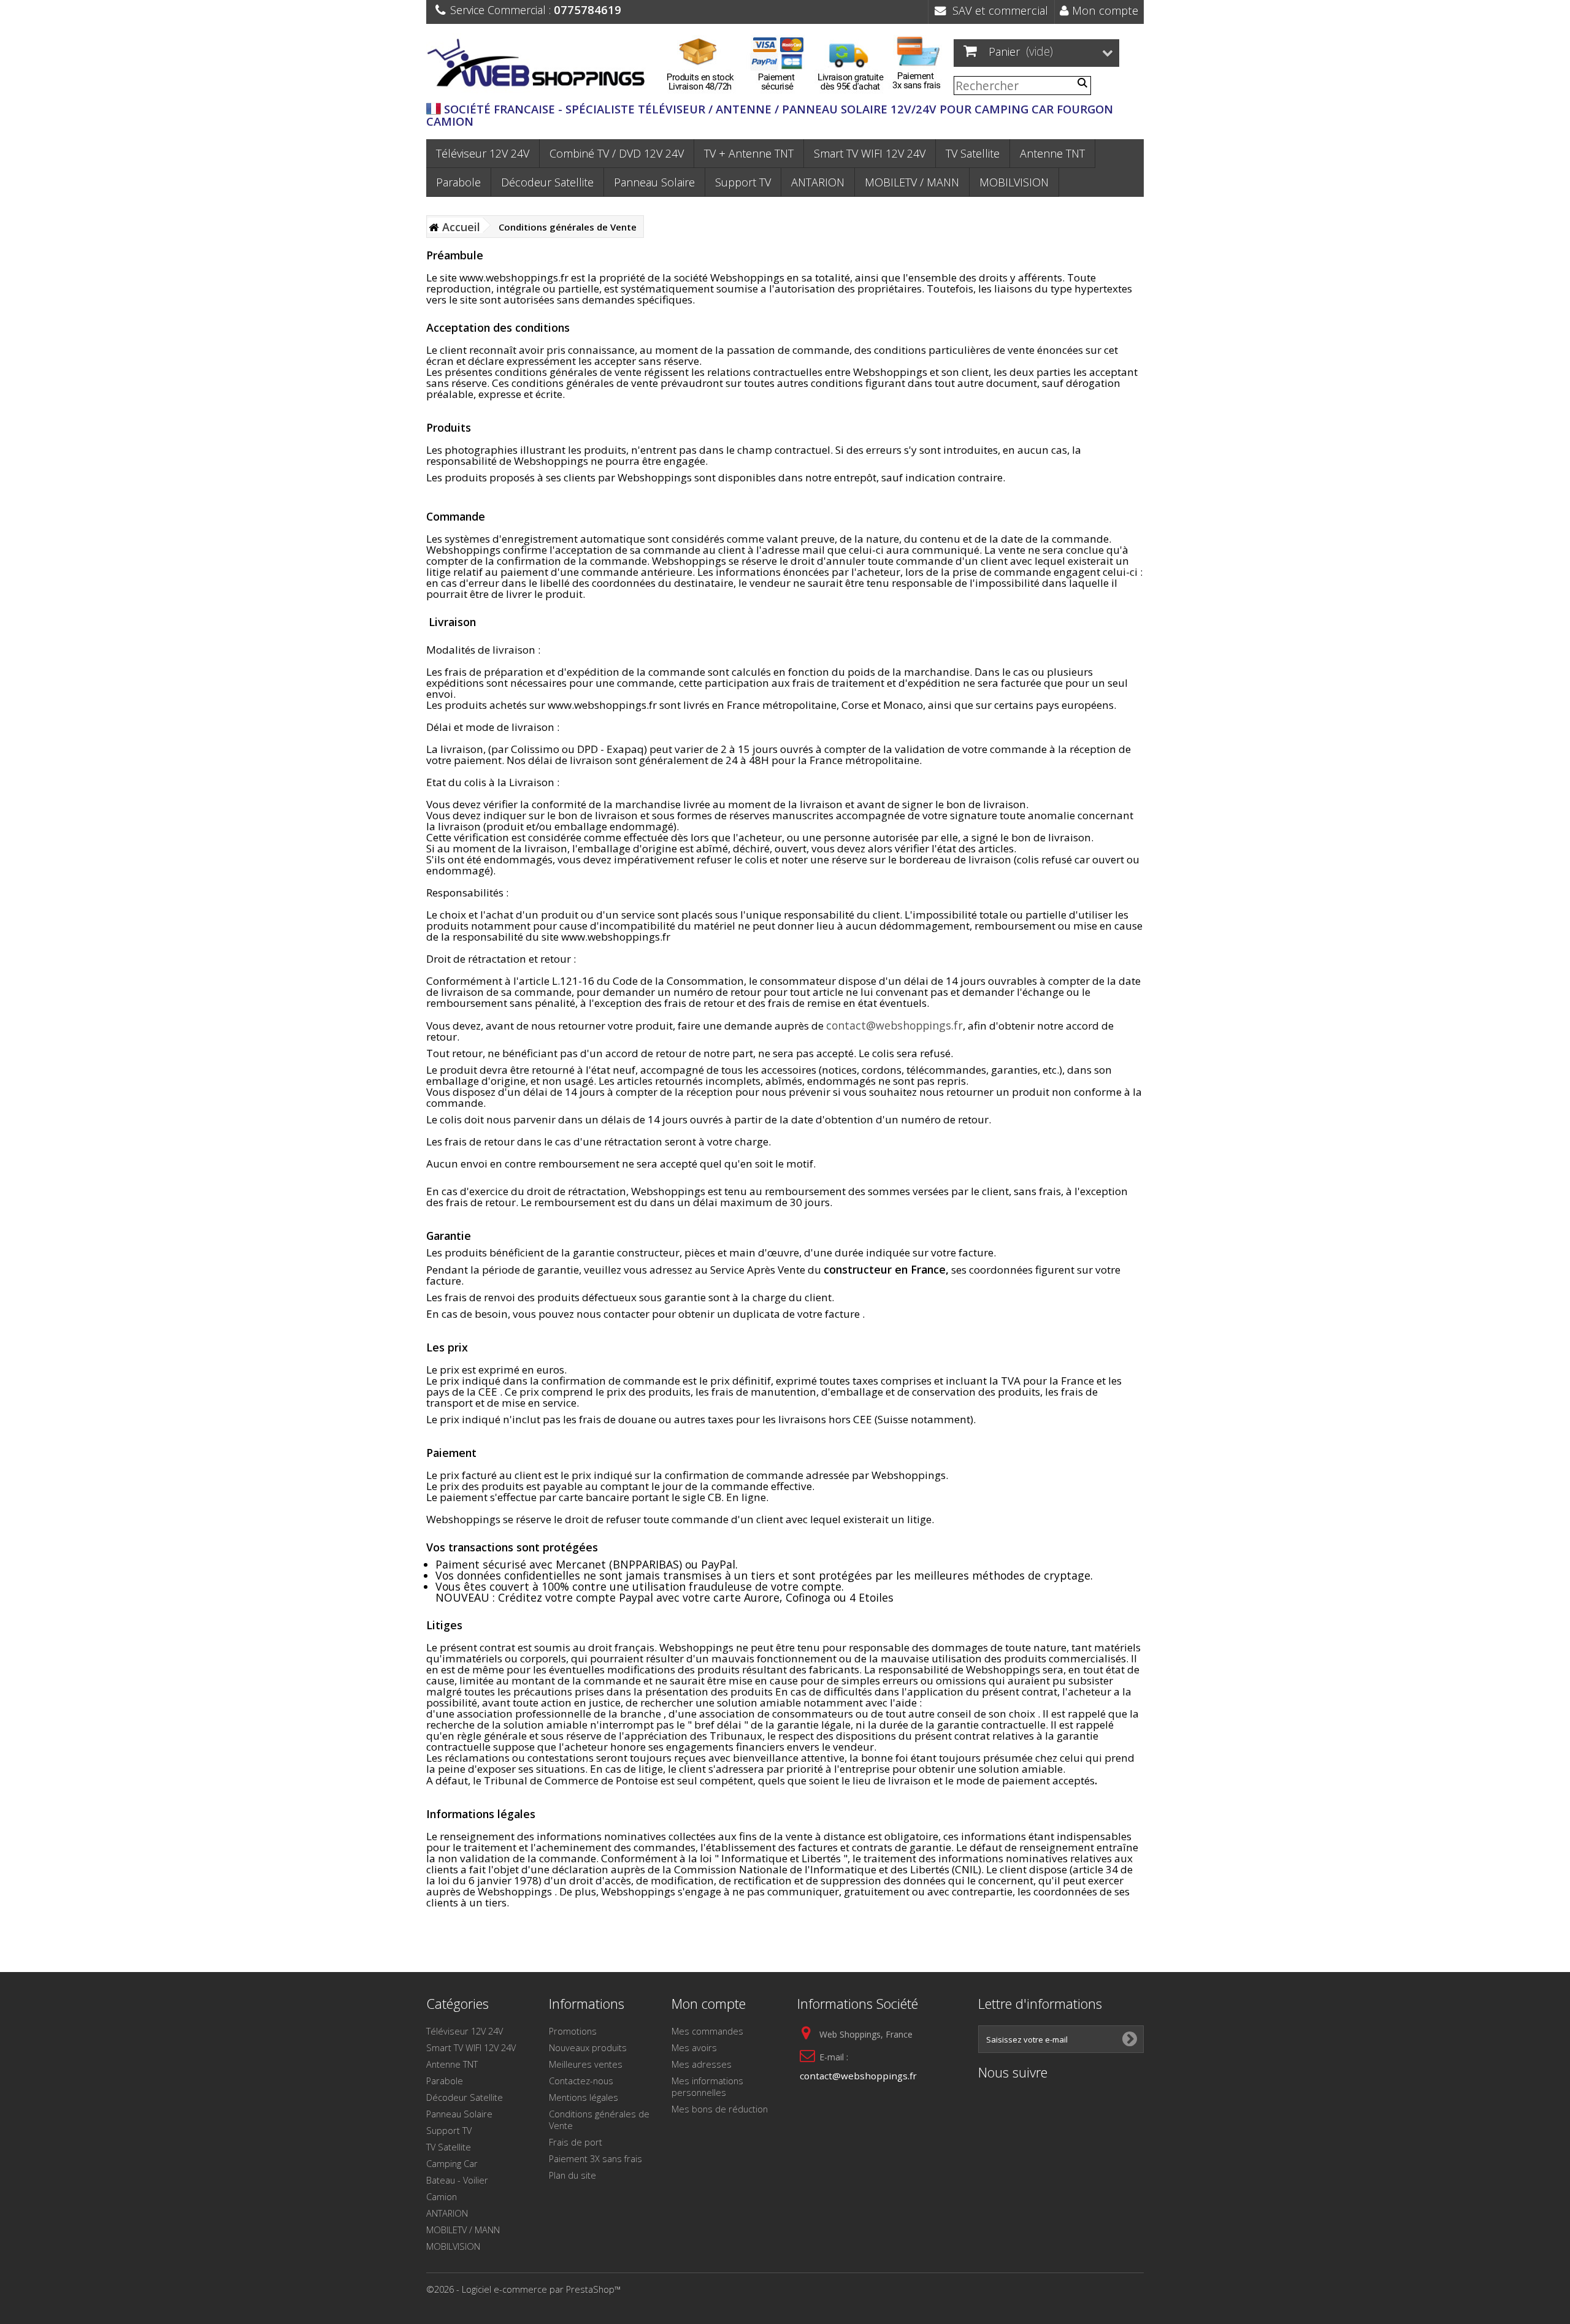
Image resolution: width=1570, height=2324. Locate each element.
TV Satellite (973, 153)
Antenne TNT (1052, 153)
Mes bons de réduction (720, 2109)
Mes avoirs (694, 2047)
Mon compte (1104, 10)
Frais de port (576, 2142)
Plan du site (572, 2175)
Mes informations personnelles (707, 2086)
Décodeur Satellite (547, 182)
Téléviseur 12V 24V (483, 153)
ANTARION (818, 182)
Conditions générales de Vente (599, 2120)
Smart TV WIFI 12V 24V (870, 153)
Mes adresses (702, 2064)
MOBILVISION (1014, 182)
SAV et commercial (997, 10)
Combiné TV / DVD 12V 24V (617, 153)
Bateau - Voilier (457, 2180)
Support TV (743, 182)
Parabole (458, 182)
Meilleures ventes (586, 2064)
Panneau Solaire (654, 182)
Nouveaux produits (588, 2047)
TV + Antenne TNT (749, 153)
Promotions (573, 2031)
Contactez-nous (581, 2081)
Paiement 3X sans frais (595, 2158)
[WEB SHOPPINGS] (540, 65)
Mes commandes (707, 2031)
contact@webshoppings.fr (894, 1025)
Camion (442, 2196)
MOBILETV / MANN (912, 182)
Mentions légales (584, 2097)
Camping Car (452, 2163)
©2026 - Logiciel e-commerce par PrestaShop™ (523, 2289)
